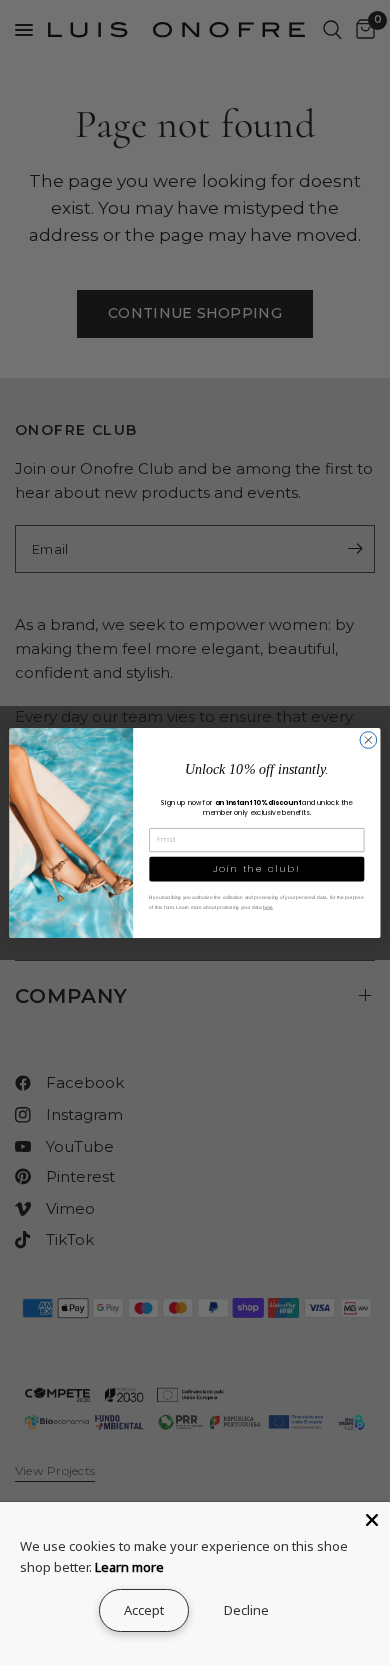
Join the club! (257, 868)
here (268, 906)
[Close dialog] (368, 739)
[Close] (372, 1520)
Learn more (129, 1567)
